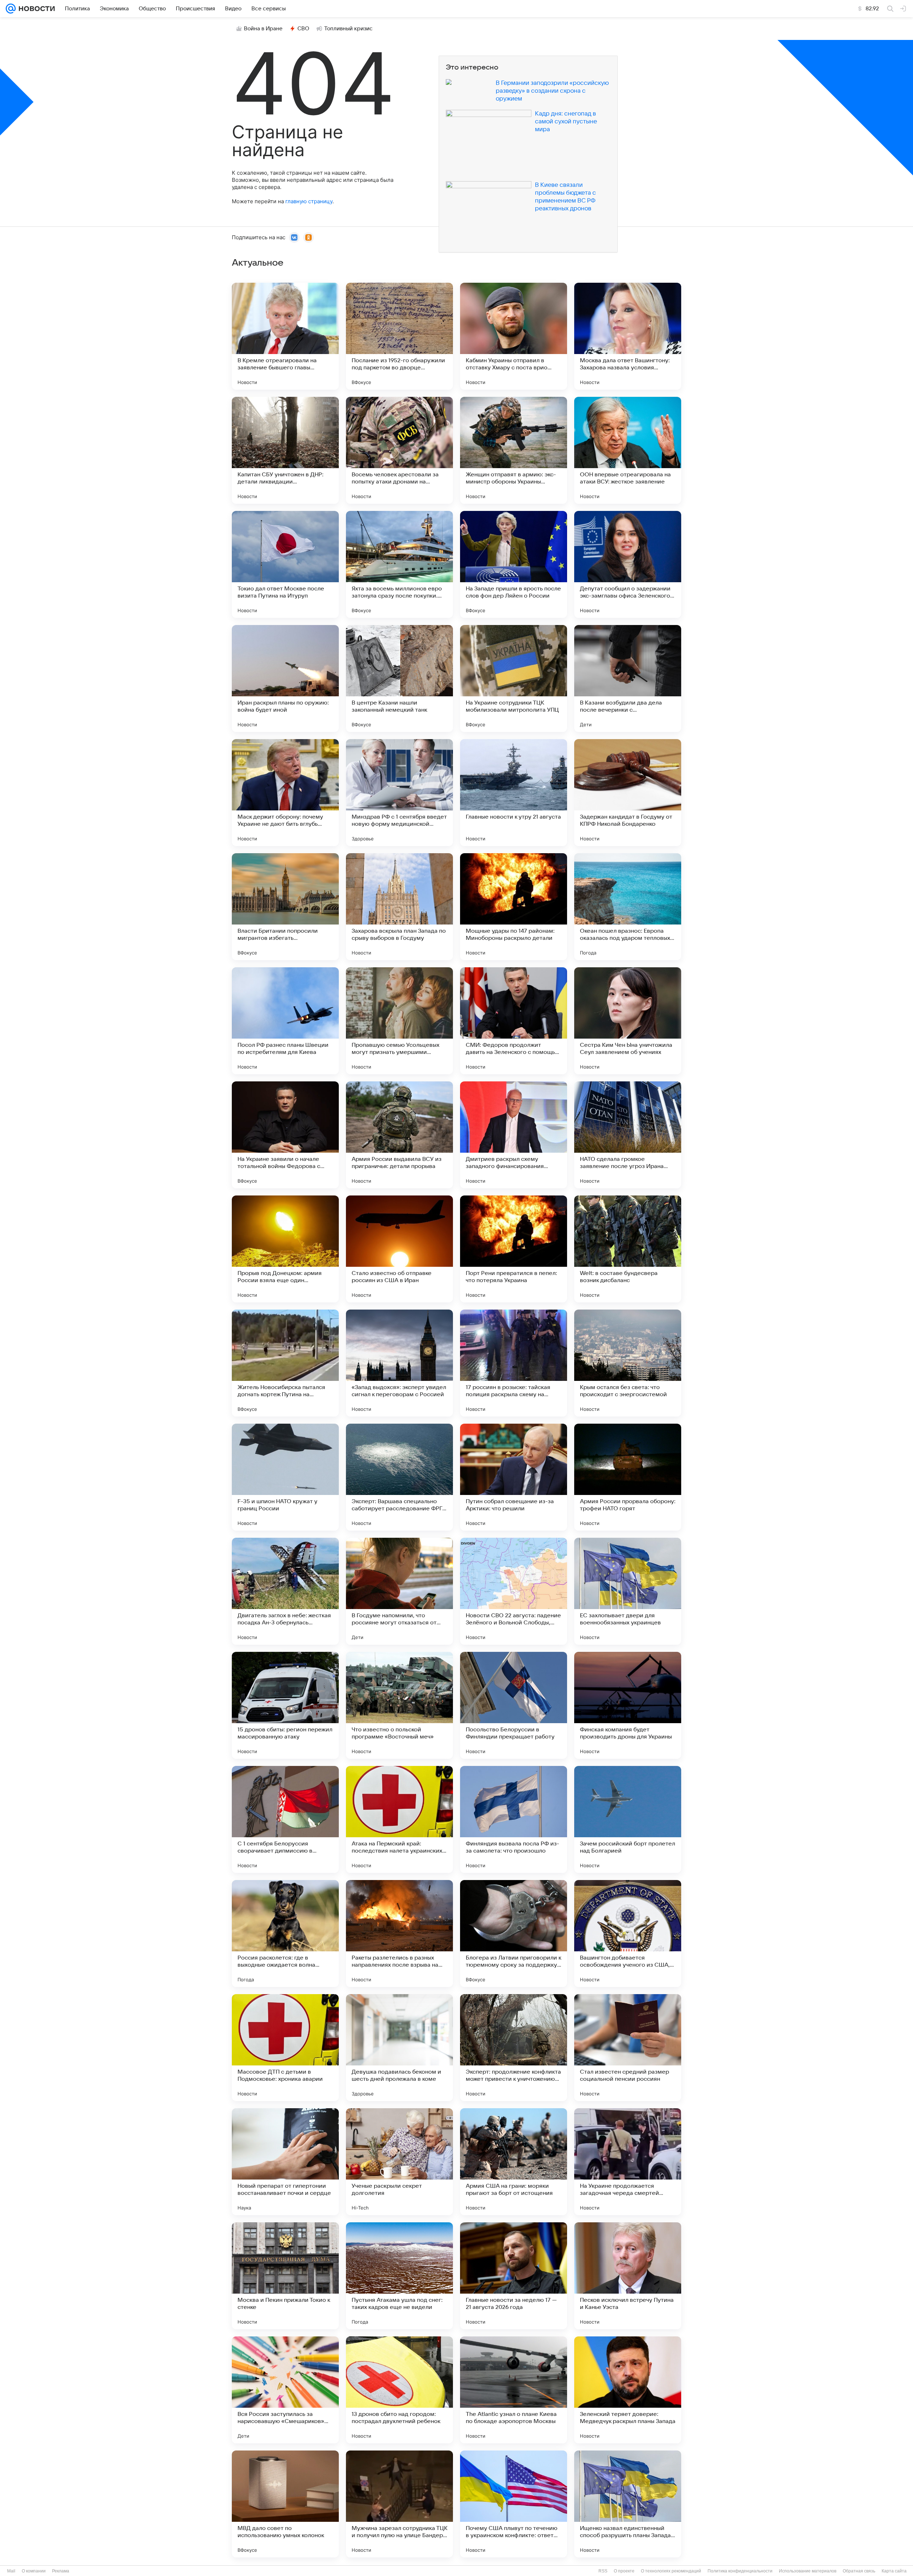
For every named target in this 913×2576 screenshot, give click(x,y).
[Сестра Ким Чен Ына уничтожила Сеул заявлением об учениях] (628, 1021)
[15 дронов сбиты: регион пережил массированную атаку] (285, 1705)
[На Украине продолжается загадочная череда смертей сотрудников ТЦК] (628, 2162)
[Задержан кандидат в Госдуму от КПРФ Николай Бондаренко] (628, 793)
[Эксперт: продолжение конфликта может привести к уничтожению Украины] (514, 2048)
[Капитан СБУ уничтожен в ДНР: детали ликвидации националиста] (285, 450)
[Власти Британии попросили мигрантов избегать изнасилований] (285, 907)
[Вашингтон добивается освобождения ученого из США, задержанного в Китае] (628, 1934)
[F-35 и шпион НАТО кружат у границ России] (285, 1477)
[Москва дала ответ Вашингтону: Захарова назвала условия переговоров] (628, 336)
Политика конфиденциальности (740, 2571)
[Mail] (11, 9)
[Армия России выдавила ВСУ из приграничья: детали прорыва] (399, 1135)
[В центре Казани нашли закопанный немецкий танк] (399, 678)
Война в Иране (263, 29)
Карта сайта (894, 2571)
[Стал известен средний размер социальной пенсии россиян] (628, 2048)
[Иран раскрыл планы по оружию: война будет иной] (285, 678)
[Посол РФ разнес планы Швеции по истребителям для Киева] (285, 1021)
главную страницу (309, 201)
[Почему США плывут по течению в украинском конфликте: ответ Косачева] (514, 2504)
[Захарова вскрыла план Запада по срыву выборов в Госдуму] (399, 907)
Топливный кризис (348, 29)
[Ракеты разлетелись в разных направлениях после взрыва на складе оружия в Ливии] (399, 1934)
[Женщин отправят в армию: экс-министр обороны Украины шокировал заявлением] (514, 450)
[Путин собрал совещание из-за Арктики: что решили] (514, 1477)
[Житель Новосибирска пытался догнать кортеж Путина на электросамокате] (285, 1363)
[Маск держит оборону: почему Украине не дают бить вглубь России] (285, 793)
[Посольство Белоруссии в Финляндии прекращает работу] (514, 1705)
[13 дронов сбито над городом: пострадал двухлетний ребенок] (399, 2390)
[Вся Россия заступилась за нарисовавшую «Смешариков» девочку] (285, 2390)
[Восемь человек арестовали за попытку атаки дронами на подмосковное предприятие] (399, 450)
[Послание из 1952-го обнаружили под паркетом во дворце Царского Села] (399, 336)
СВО (303, 29)
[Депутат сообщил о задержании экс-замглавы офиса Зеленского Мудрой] (628, 564)
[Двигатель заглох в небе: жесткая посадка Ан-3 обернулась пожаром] (285, 1591)
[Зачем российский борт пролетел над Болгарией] (628, 1819)
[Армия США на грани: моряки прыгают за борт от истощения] (514, 2162)
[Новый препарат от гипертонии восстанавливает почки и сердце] (285, 2162)
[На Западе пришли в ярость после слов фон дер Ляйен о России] (514, 564)
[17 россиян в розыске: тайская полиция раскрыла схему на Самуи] (514, 1363)
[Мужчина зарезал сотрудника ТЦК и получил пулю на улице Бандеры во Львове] (399, 2504)
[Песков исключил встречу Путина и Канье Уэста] (628, 2276)
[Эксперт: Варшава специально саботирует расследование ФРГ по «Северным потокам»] (399, 1477)
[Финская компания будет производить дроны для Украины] (628, 1705)
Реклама (61, 2571)
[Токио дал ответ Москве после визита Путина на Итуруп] (285, 564)
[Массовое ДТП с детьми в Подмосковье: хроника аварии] (285, 2048)
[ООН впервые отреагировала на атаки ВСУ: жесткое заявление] (628, 450)
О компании (34, 2571)
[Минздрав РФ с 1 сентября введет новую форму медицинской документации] (399, 793)
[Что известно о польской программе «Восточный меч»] (399, 1705)
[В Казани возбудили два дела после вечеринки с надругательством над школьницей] (628, 678)
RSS (603, 2571)
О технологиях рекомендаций (671, 2571)
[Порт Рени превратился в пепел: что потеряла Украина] (514, 1249)
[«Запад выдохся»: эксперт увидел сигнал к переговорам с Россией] (399, 1363)
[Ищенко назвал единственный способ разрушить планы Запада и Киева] (628, 2504)
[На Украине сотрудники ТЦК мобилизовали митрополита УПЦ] (514, 678)
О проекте (624, 2571)
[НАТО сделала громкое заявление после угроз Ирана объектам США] (628, 1135)
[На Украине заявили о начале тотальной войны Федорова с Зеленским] (285, 1135)
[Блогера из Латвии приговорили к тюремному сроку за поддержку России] (514, 1934)
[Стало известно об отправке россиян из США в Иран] (399, 1249)
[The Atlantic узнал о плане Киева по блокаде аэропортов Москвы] (514, 2390)
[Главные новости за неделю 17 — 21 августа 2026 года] (514, 2276)
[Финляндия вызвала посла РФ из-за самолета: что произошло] (514, 1819)
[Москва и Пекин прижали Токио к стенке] (285, 2276)
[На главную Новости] (35, 9)
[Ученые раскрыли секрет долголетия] (399, 2162)
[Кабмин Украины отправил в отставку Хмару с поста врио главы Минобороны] (514, 336)
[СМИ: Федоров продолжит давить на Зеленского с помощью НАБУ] (514, 1021)
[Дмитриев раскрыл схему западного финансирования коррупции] (514, 1135)
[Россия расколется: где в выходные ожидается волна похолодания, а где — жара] (285, 1934)
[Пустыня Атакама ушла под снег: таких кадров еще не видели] (399, 2276)
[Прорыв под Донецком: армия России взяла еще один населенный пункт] (285, 1249)
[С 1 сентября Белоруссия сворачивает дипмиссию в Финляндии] (285, 1819)
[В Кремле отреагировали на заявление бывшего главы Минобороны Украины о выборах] (285, 336)
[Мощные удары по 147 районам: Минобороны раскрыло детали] (514, 907)
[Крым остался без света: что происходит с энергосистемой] (628, 1363)
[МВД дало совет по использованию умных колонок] (285, 2504)
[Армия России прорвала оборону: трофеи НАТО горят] (628, 1477)
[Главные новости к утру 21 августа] (514, 793)
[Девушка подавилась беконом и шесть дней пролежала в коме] (399, 2048)
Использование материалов (808, 2571)
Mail (11, 2571)
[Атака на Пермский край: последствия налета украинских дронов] (399, 1819)
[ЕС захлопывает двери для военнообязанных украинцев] (628, 1591)
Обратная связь (859, 2571)
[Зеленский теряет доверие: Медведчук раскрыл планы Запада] (628, 2390)
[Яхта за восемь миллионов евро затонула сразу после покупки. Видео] (399, 564)
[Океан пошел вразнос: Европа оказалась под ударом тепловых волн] (628, 907)
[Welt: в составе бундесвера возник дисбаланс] (628, 1249)
